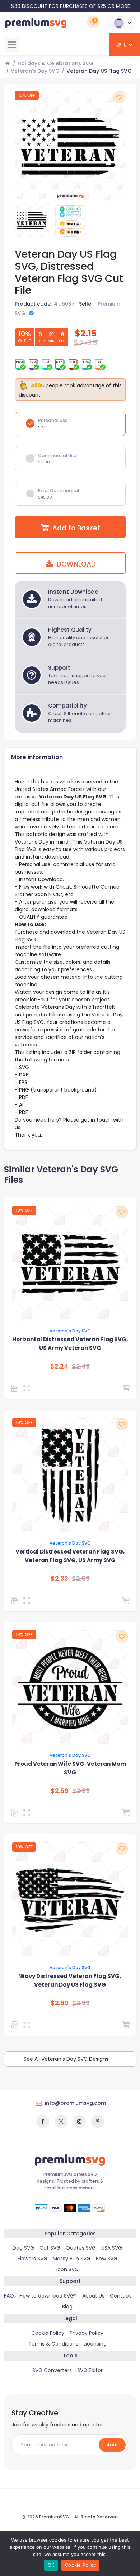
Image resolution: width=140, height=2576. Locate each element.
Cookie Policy (48, 2333)
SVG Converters (52, 2370)
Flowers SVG (32, 2259)
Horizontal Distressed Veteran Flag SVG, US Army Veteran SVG (70, 1344)
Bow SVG (107, 2259)
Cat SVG (50, 2248)
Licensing (95, 2344)
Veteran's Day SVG (35, 71)
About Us (93, 2296)
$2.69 (60, 1791)
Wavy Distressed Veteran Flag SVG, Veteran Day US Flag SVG (70, 1980)
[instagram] (79, 2121)
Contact (120, 2296)
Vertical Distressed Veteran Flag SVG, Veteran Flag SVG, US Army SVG (70, 1556)
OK (51, 2565)
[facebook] (43, 2121)
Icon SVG (67, 2269)
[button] (121, 23)
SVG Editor (90, 2370)
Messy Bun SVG (72, 2259)
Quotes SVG (81, 2248)
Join (112, 2445)
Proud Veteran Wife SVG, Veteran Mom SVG (70, 1768)
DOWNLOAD (75, 564)
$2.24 (59, 1366)
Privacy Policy (87, 2333)
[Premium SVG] (16, 1388)
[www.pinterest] (98, 2121)
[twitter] (61, 2121)
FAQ (9, 2296)
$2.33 (59, 1579)
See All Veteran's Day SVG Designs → (70, 2059)
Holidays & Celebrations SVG (55, 63)
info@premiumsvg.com (75, 2103)
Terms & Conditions (53, 2344)
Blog (67, 2307)
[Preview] (28, 1388)
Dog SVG (23, 2248)
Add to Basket (76, 528)
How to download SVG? (48, 2296)
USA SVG (112, 2248)
